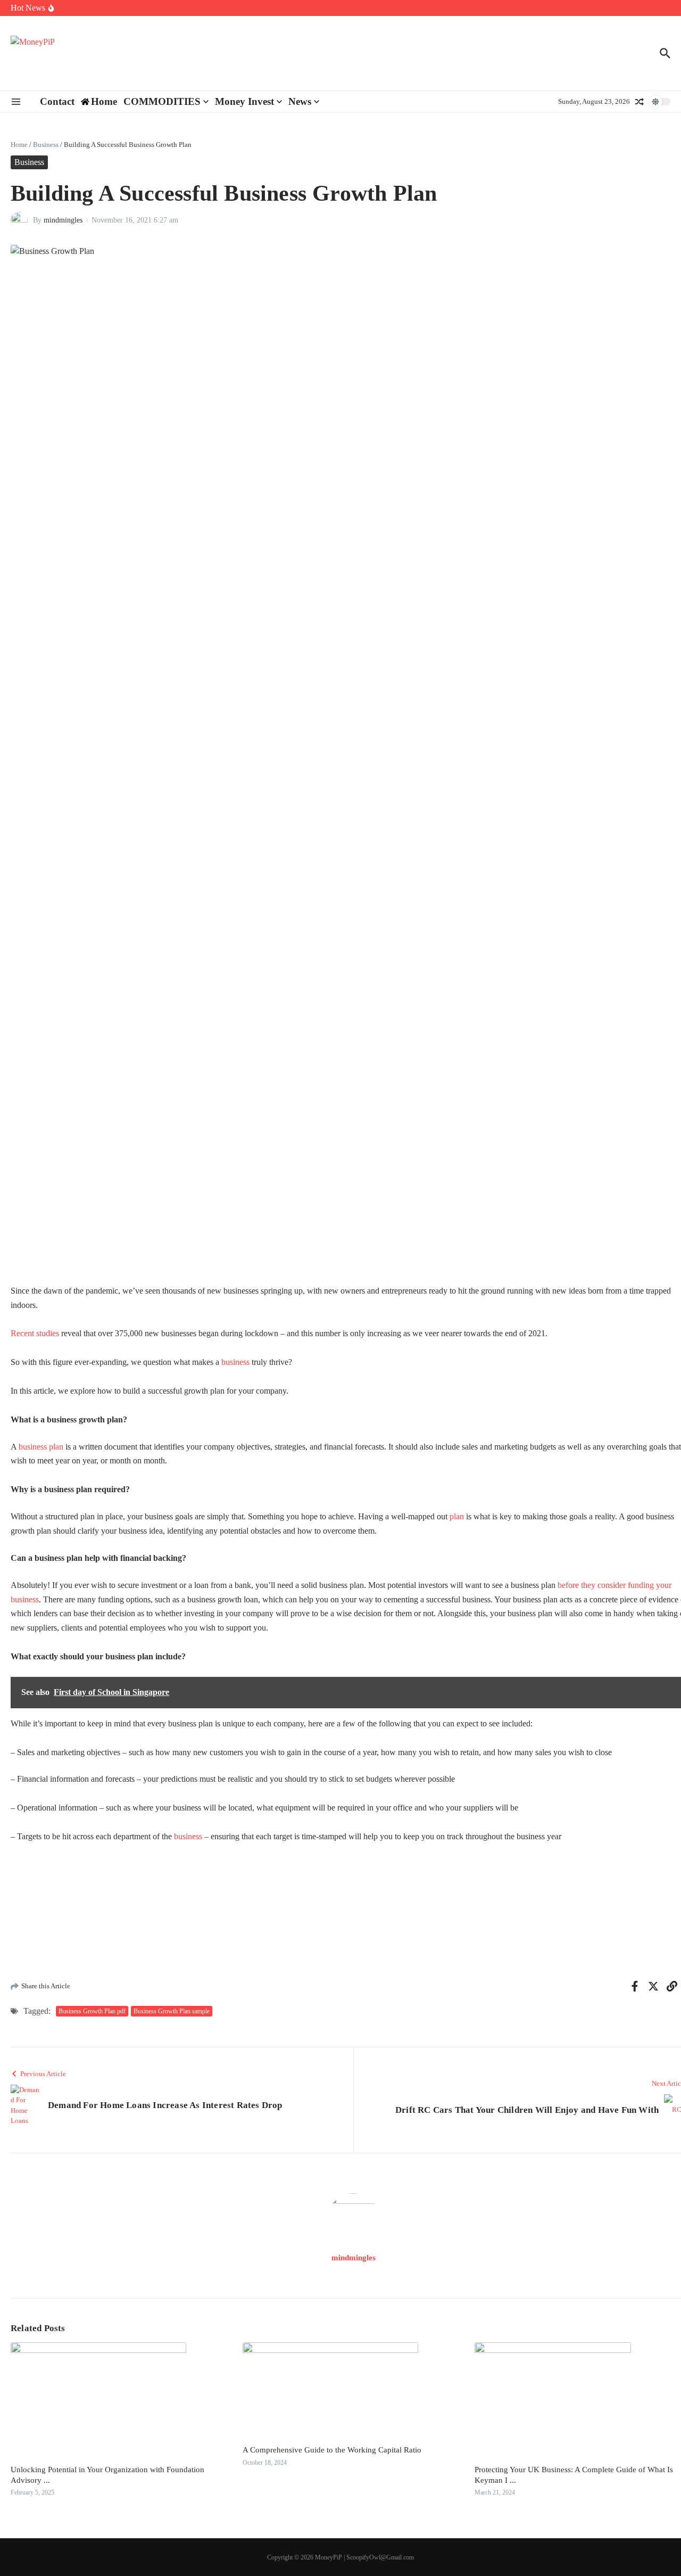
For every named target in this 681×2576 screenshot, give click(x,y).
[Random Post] (640, 102)
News (300, 101)
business (235, 1362)
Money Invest (244, 101)
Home (19, 145)
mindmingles (63, 220)
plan (457, 1516)
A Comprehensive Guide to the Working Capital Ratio (332, 2450)
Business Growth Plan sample (172, 2011)
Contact (57, 101)
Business (46, 145)
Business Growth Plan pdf (92, 2011)
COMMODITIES (162, 101)
